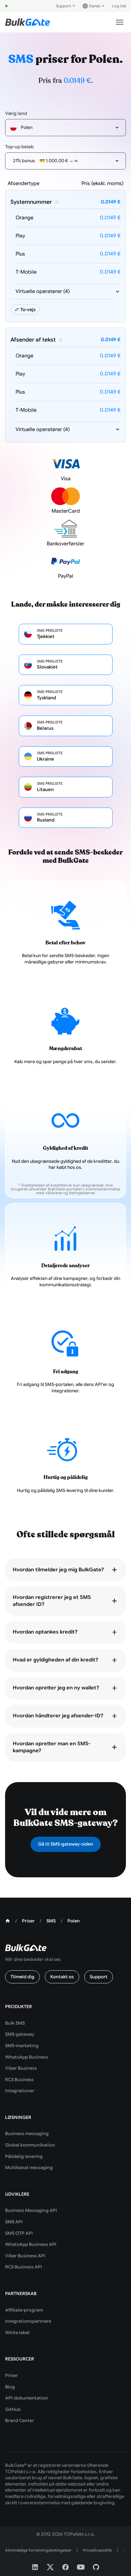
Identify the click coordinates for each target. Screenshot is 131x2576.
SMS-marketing (22, 2046)
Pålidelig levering (24, 2156)
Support (64, 6)
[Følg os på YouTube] (81, 2567)
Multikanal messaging (29, 2167)
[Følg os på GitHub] (96, 2567)
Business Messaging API (31, 2210)
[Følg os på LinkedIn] (35, 2567)
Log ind (119, 6)
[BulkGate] (28, 22)
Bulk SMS (15, 2023)
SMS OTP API (19, 2233)
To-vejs (28, 310)
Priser (11, 2375)
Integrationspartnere (28, 2321)
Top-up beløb (19, 147)
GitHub (13, 2409)
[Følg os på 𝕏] (50, 2567)
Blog (10, 2387)
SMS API (14, 2222)
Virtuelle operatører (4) (43, 291)
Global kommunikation (30, 2145)
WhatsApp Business (27, 2057)
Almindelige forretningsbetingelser (38, 2550)
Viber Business (21, 2068)
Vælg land (16, 113)
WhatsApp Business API (31, 2244)
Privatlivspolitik (97, 2550)
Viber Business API (25, 2256)
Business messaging (27, 2133)
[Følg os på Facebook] (65, 2567)
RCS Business (19, 2080)
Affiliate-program (24, 2310)
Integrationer (20, 2091)
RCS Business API (24, 2267)
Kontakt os (62, 1977)
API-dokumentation (27, 2398)
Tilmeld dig (22, 1977)
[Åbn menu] (120, 22)
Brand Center (20, 2420)
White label (17, 2333)
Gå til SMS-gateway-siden (66, 1844)
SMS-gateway (20, 2034)
